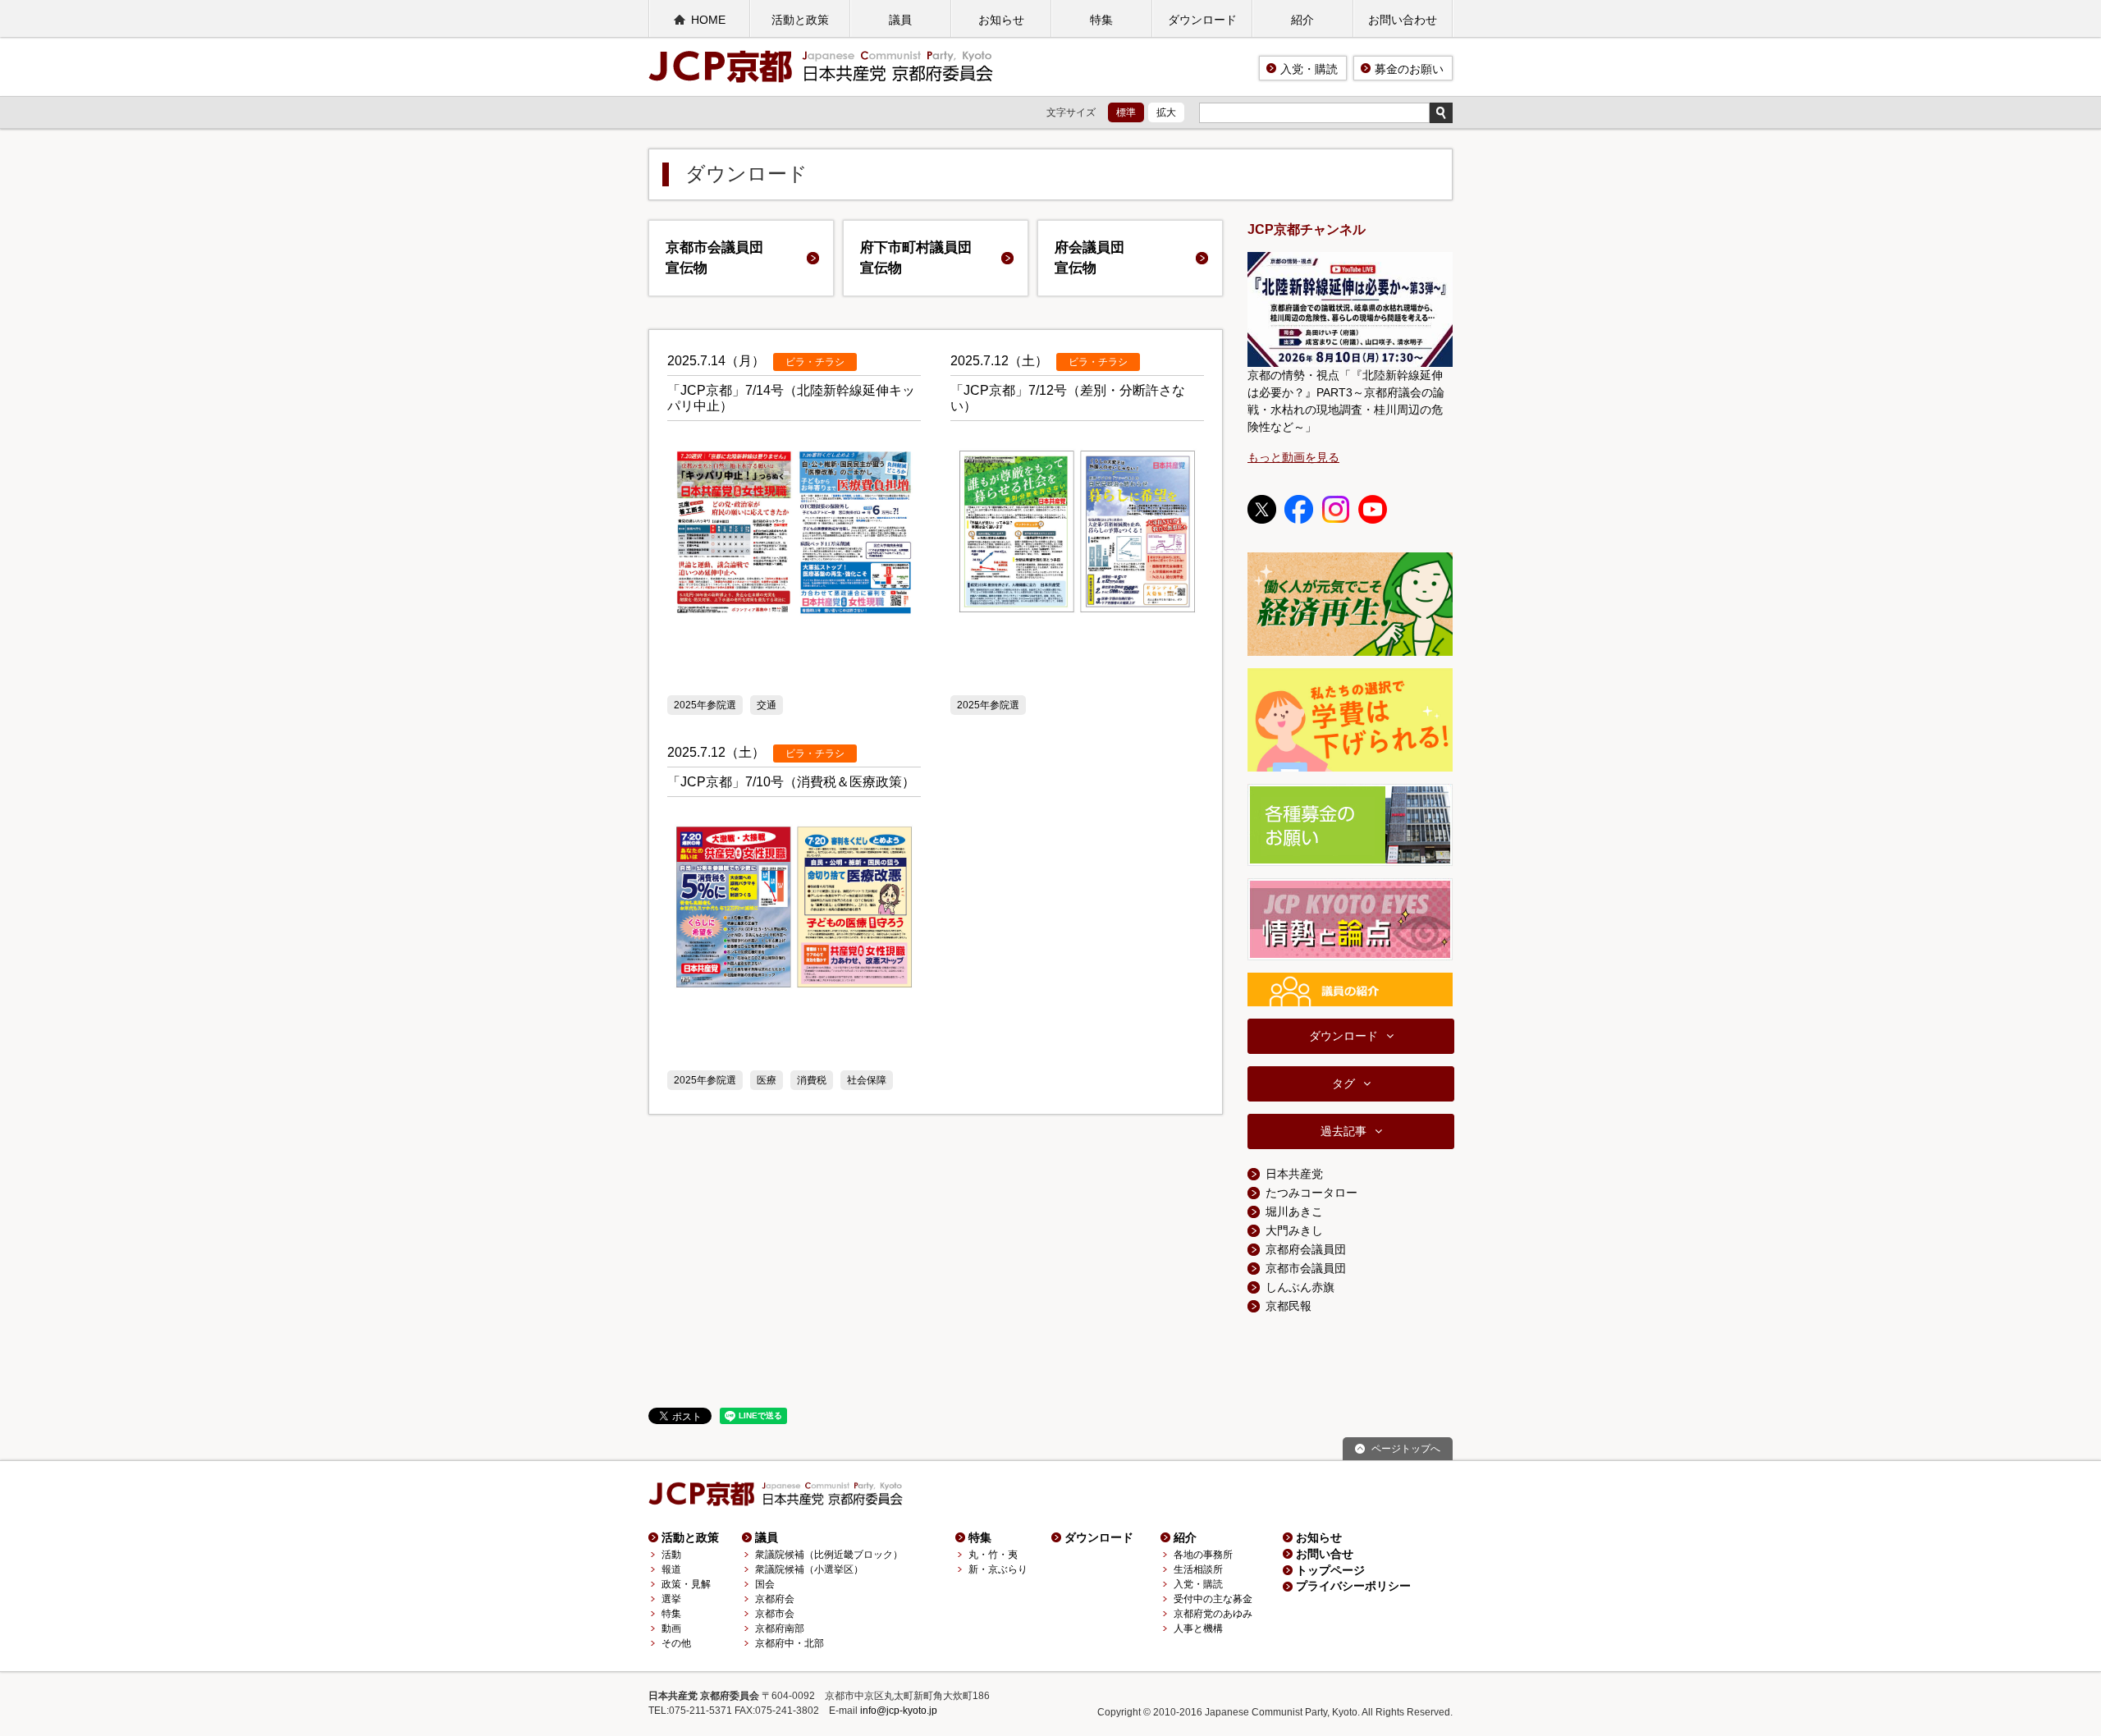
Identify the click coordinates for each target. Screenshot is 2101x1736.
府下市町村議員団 (916, 258)
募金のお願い (1409, 69)
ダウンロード (1202, 20)
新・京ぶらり (998, 1569)
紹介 (1302, 20)
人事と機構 (1198, 1628)
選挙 (671, 1599)
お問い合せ (1325, 1554)
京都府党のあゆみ (1213, 1614)
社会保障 (867, 1080)
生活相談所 (1198, 1569)
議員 (900, 20)
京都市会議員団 (714, 258)
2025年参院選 (705, 705)
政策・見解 (686, 1584)
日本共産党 (1294, 1174)
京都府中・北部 (790, 1643)
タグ (1343, 1083)
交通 (767, 705)
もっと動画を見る (1293, 457)
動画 (671, 1628)
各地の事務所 (1203, 1555)
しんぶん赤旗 (1300, 1287)
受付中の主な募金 (1213, 1599)
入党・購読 (1309, 69)
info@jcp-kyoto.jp (899, 1711)
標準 (1126, 112)
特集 (1101, 20)
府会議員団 (1089, 258)
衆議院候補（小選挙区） (809, 1569)
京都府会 (775, 1599)
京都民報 (1289, 1306)
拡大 (1166, 112)
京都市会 (775, 1614)
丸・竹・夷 (993, 1555)
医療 (767, 1080)
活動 (671, 1555)
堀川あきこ (1294, 1212)
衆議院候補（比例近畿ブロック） (829, 1555)
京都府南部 (780, 1628)
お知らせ (1001, 20)
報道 (671, 1569)
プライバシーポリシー (1353, 1586)
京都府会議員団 (1306, 1249)
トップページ (1330, 1570)
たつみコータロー (1311, 1193)
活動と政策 (800, 20)
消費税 (812, 1080)
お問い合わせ (1403, 20)
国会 (765, 1584)
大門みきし (1294, 1230)
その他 (676, 1643)
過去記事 (1343, 1131)
